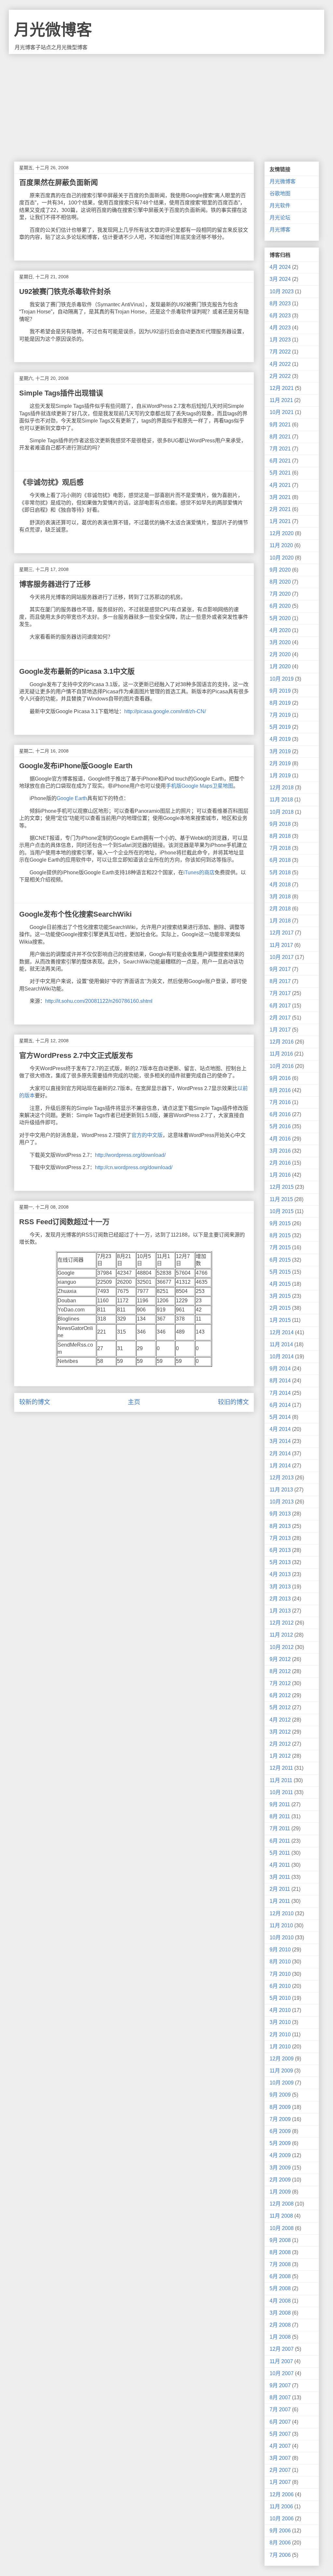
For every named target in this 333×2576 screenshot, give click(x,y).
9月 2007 (280, 2385)
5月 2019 (280, 727)
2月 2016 (280, 1163)
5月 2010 (280, 1998)
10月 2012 (282, 1647)
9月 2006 (280, 2531)
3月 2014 (280, 1441)
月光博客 (280, 230)
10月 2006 (282, 2519)
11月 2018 (281, 800)
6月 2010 (280, 1986)
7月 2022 (280, 352)
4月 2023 (280, 328)
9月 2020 (280, 570)
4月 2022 (280, 364)
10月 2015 (282, 1211)
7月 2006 (280, 2555)
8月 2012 (280, 1671)
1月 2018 (280, 921)
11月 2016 (281, 1054)
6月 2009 (280, 2131)
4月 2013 (280, 1574)
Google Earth (72, 798)
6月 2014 (280, 1405)
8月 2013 (280, 1526)
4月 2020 (280, 630)
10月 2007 (282, 2373)
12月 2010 (282, 1913)
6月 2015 (280, 1260)
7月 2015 (280, 1247)
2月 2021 (280, 509)
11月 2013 (281, 1490)
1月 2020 (280, 666)
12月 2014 (282, 1332)
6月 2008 (280, 2276)
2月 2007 (280, 2470)
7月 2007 (280, 2410)
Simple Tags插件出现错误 (61, 393)
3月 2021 (280, 497)
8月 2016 (280, 1090)
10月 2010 (282, 1938)
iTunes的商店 (199, 873)
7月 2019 (280, 715)
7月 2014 (280, 1393)
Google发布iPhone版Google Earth (76, 766)
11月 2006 (281, 2507)
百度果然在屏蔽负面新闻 (59, 182)
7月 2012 (280, 1683)
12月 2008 (282, 2204)
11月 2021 (281, 400)
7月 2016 (280, 1102)
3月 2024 (280, 279)
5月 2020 (280, 618)
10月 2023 (282, 291)
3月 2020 (280, 642)
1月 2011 (280, 1901)
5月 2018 (280, 873)
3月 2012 (280, 1732)
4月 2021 (280, 485)
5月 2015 (280, 1272)
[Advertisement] (166, 103)
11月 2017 (281, 945)
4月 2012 (280, 1720)
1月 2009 (280, 2192)
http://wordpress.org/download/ (130, 1155)
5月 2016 (280, 1126)
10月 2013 (282, 1502)
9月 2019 (280, 691)
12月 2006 (282, 2494)
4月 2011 (280, 1865)
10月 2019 (282, 679)
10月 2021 (282, 412)
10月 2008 (282, 2228)
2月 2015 (280, 1308)
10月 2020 (282, 558)
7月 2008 (280, 2264)
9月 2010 (280, 1950)
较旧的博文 (233, 1402)
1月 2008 (280, 2337)
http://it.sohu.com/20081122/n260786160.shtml (99, 1001)
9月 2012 (280, 1659)
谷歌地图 (280, 194)
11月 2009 (281, 2071)
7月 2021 (280, 449)
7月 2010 (280, 1974)
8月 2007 (280, 2397)
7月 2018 (280, 848)
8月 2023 (280, 304)
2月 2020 (280, 654)
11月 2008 (281, 2216)
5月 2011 (280, 1853)
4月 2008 (280, 2301)
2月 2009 (280, 2180)
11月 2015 (281, 1199)
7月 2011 (280, 1828)
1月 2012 (280, 1756)
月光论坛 (280, 218)
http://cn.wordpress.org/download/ (134, 1167)
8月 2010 (280, 1962)
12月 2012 (282, 1623)
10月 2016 (282, 1066)
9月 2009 (280, 2095)
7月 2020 (280, 594)
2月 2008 (280, 2325)
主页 (134, 1402)
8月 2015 (280, 1235)
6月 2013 (280, 1550)
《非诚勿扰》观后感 (51, 482)
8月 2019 (280, 703)
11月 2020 (281, 545)
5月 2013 (280, 1562)
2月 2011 (280, 1889)
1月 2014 (280, 1466)
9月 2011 (280, 1804)
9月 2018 (280, 824)
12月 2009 (282, 2059)
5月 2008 (280, 2288)
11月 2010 (281, 1925)
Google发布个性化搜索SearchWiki (75, 914)
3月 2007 (280, 2458)
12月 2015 (282, 1187)
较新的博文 (35, 1402)
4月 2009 (280, 2155)
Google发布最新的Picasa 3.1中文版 (77, 671)
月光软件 (280, 206)
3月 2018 (280, 897)
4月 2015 (280, 1284)
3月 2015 (280, 1296)
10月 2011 (281, 1792)
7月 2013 (280, 1538)
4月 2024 (280, 267)
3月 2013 (280, 1587)
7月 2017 (280, 993)
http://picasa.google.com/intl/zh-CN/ (165, 711)
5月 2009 (280, 2143)
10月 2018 (282, 812)
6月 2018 (280, 860)
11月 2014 (281, 1344)
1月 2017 (280, 1030)
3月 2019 (280, 751)
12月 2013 (282, 1478)
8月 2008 (280, 2252)
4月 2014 (280, 1429)
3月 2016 (280, 1151)
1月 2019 (280, 776)
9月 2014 (280, 1369)
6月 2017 (280, 1006)
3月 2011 (280, 1877)
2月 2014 (280, 1454)
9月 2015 (280, 1223)
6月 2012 (280, 1695)
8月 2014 (280, 1381)
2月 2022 (280, 376)
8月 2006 (280, 2543)
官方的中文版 (147, 1135)
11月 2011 (281, 1780)
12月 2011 (281, 1768)
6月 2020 (280, 606)
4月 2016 (280, 1139)
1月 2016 (280, 1175)
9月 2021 (280, 425)
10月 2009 (282, 2083)
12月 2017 (282, 933)
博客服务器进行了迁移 (55, 584)
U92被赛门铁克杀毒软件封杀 (65, 291)
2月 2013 (280, 1599)
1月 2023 (280, 340)
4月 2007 (280, 2446)
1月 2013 (280, 1611)
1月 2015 (280, 1320)
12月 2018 (282, 788)
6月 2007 (280, 2422)
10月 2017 (282, 957)
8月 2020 (280, 582)
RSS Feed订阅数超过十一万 (64, 1222)
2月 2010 (280, 2035)
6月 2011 (280, 1841)
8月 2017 (280, 981)
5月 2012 (280, 1707)
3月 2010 (280, 2022)
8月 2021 (280, 437)
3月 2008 (280, 2313)
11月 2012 (281, 1635)
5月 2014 (280, 1417)
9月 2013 (280, 1514)
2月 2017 (280, 1018)
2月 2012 (280, 1744)
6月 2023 (280, 316)
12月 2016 (282, 1042)
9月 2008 (280, 2240)
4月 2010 (280, 2010)
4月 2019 (280, 739)
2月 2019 (280, 763)
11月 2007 (281, 2361)
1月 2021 (280, 521)
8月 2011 (280, 1816)
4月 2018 (280, 885)
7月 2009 (280, 2119)
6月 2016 (280, 1114)
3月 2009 (280, 2168)
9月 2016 (280, 1078)
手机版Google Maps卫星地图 (200, 786)
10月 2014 (282, 1357)
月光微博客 (53, 30)
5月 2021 (280, 473)
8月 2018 (280, 836)
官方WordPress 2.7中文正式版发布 (76, 1055)
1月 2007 (280, 2482)
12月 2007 (282, 2349)
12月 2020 (282, 533)
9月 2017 (280, 969)
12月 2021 (282, 388)
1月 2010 (280, 2047)
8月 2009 (280, 2107)
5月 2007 (280, 2434)
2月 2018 (280, 909)
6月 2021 (280, 461)
